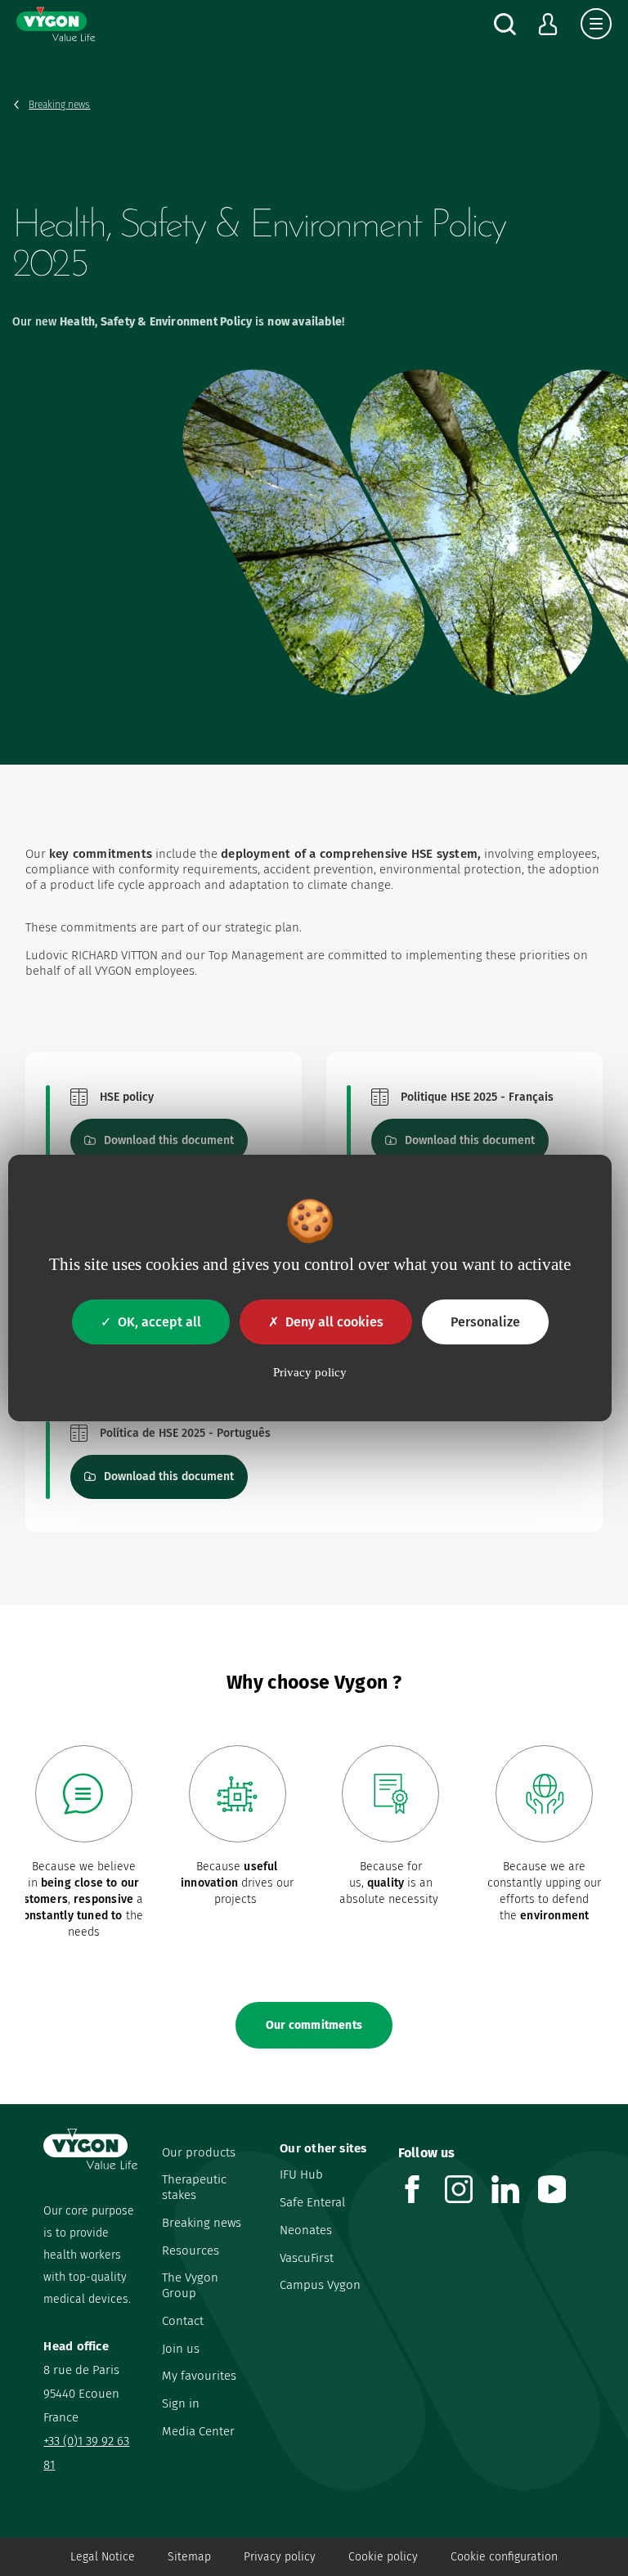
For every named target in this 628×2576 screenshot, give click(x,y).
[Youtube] (561, 2199)
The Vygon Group (190, 2285)
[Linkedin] (515, 2199)
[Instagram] (468, 2199)
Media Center (198, 2431)
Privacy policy (280, 2557)
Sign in (181, 2403)
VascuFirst (307, 2258)
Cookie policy (383, 2557)
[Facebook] (422, 2199)
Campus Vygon (320, 2285)
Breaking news (202, 2223)
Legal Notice (103, 2557)
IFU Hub (301, 2174)
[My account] (548, 24)
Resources (191, 2251)
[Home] (56, 24)
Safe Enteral (312, 2202)
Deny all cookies (334, 1322)
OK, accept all (159, 1322)
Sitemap (189, 2557)
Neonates (306, 2230)
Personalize (485, 1322)
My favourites (199, 2376)
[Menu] (596, 24)
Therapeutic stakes (194, 2187)
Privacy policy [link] (310, 1372)
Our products (199, 2152)
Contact (183, 2321)
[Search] (505, 24)
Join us (181, 2349)
